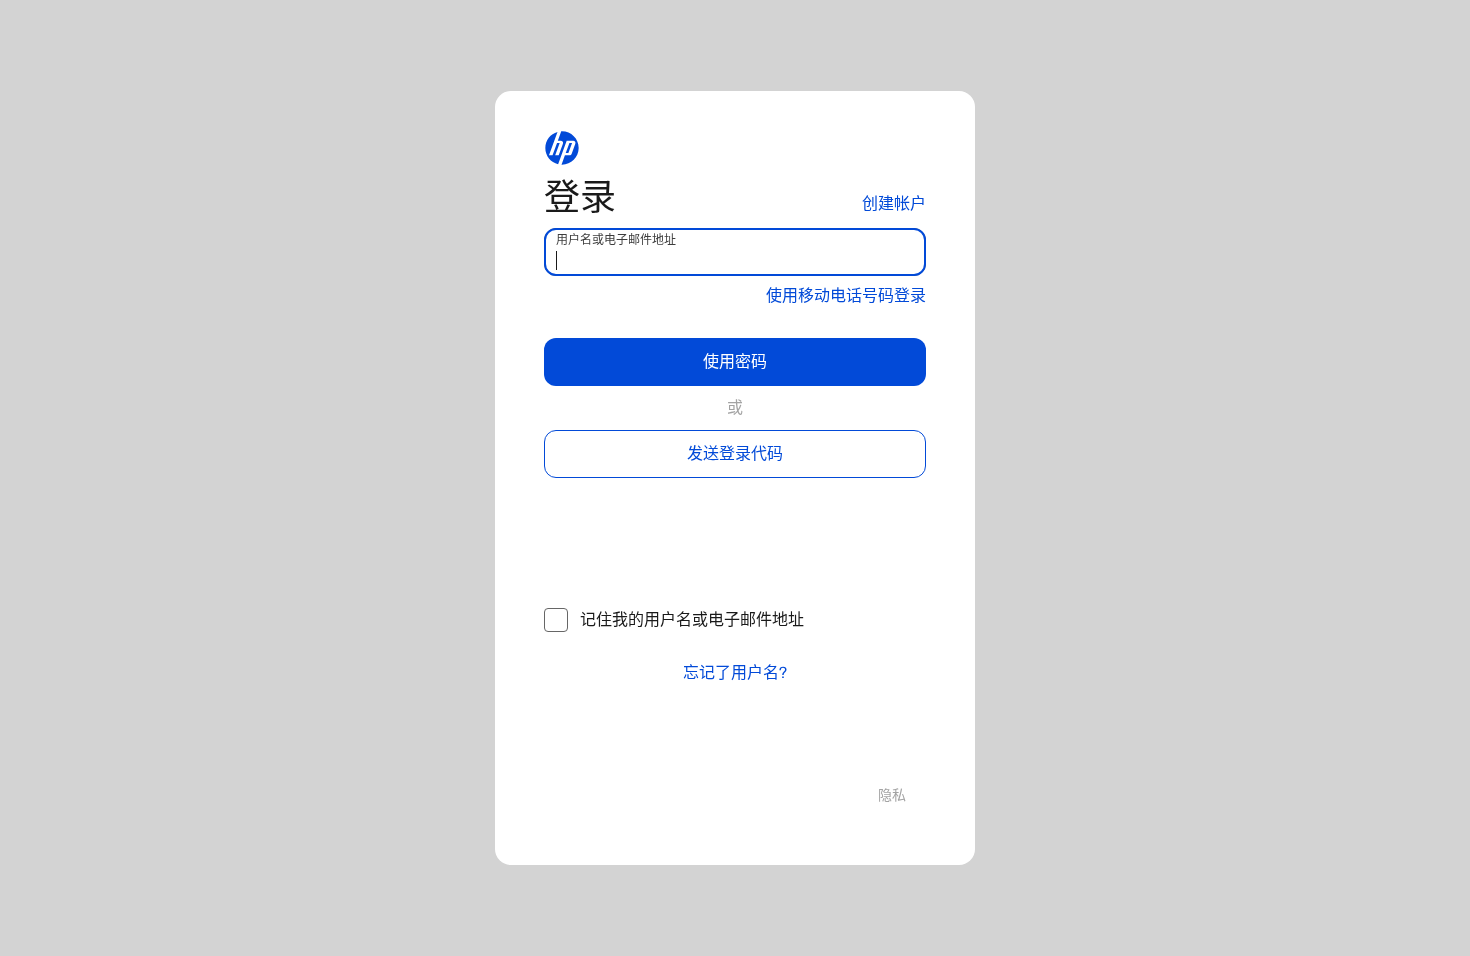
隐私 (892, 795)
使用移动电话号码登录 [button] (846, 295)
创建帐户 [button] (894, 203)
